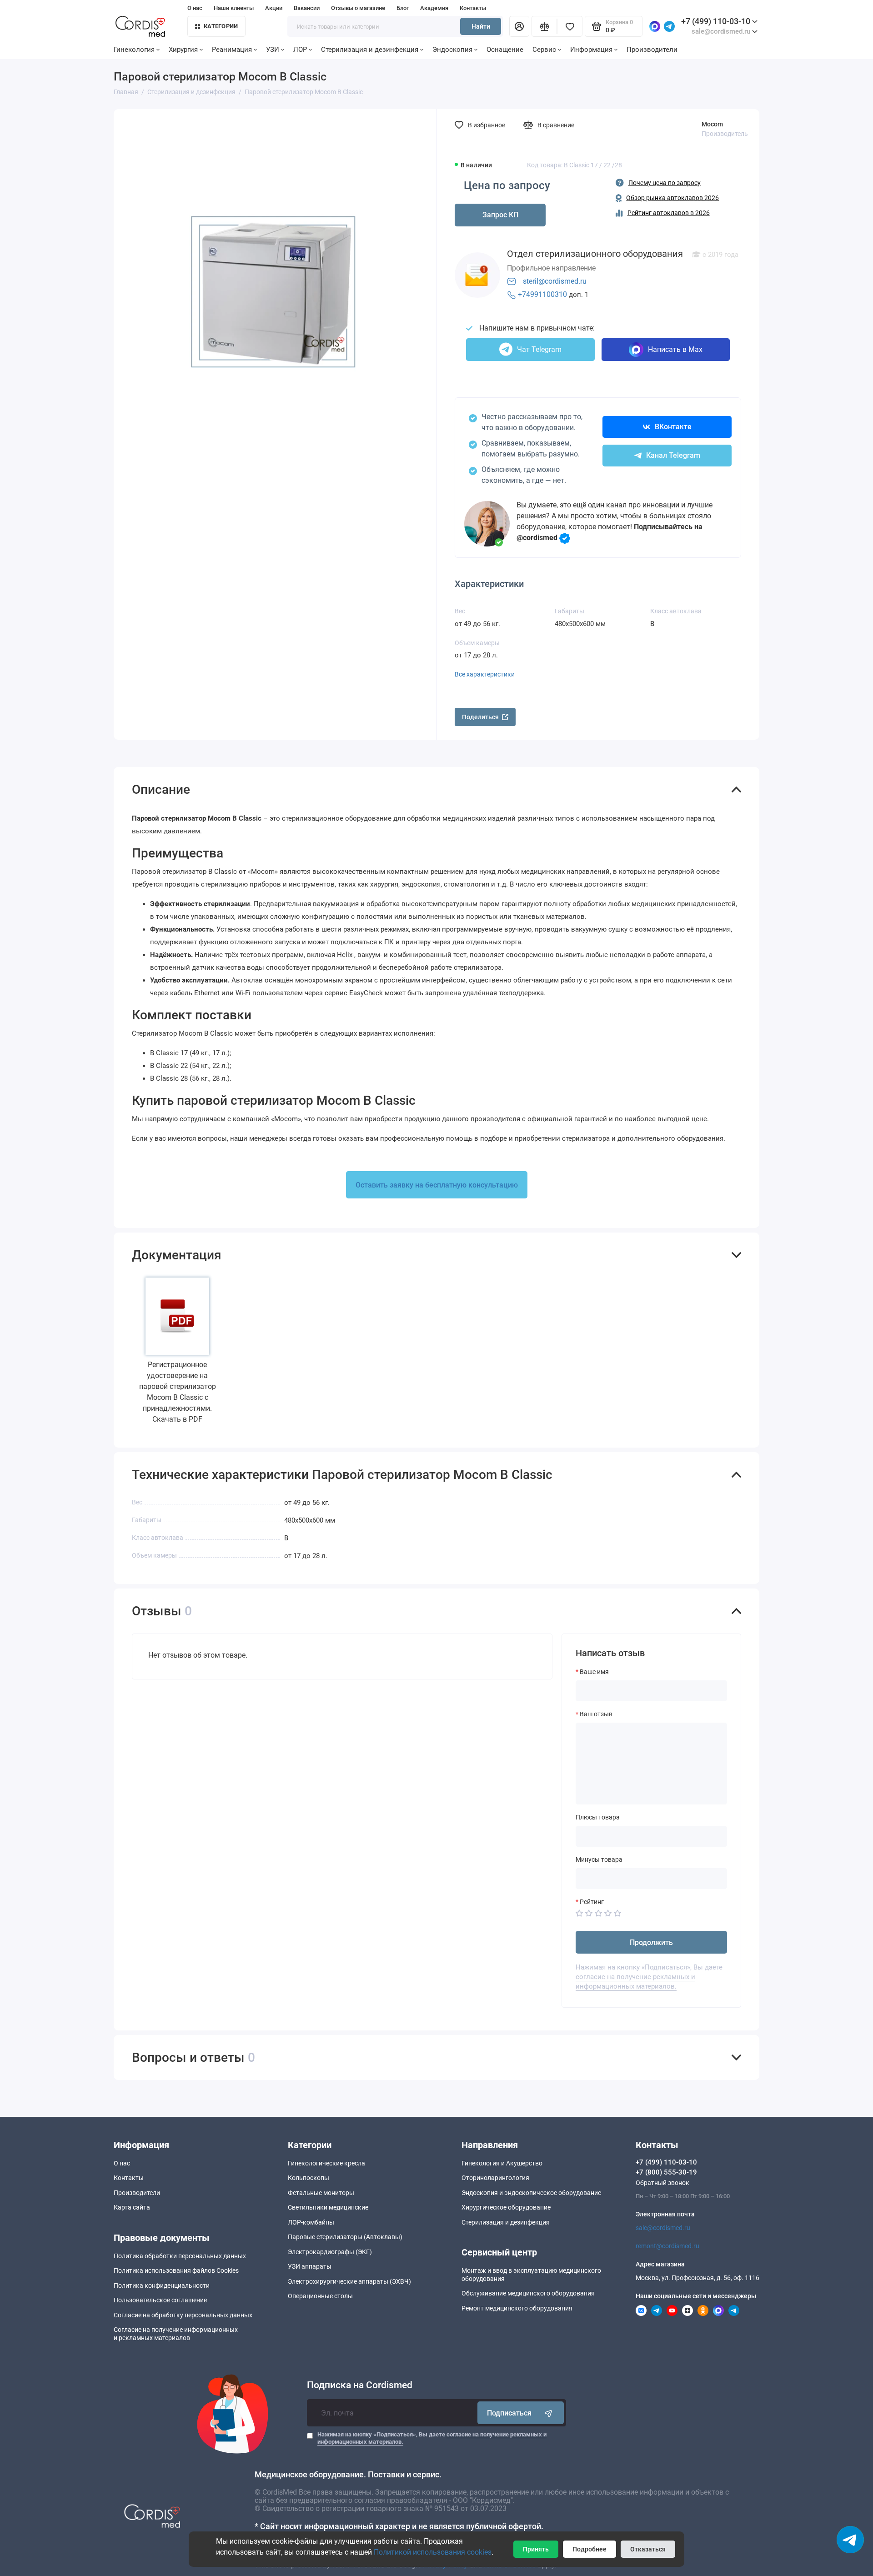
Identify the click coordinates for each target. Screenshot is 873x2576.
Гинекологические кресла (326, 2163)
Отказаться (648, 2549)
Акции (274, 8)
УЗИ (273, 50)
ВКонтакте (673, 427)
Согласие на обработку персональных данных (183, 2315)
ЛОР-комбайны (311, 2222)
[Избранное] (570, 26)
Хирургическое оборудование (506, 2207)
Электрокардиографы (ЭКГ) (330, 2252)
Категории (221, 26)
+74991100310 (542, 294)
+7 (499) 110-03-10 (716, 21)
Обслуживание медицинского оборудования (528, 2293)
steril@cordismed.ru (555, 281)
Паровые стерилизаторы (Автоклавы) (345, 2237)
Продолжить (651, 1942)
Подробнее (590, 2549)
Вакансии (307, 8)
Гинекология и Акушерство (502, 2163)
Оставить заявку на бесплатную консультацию (437, 1185)
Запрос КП (500, 215)
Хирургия (183, 50)
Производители (652, 50)
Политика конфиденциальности (162, 2285)
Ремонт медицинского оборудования (517, 2308)
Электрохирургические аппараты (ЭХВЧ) (349, 2281)
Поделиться (480, 717)
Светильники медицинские (328, 2207)
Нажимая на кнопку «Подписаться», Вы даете (432, 2438)
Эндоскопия (452, 50)
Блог (403, 8)
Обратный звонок (662, 2183)
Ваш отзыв (596, 1714)
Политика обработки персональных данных (180, 2256)
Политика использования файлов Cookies (176, 2270)
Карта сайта (132, 2207)
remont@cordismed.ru (667, 2246)
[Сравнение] (544, 26)
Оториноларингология (495, 2178)
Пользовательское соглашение (160, 2300)
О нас (195, 8)
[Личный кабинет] (519, 26)
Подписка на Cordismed (360, 2385)
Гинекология (134, 50)
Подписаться (509, 2413)
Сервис (544, 50)
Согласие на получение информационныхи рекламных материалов (176, 2334)
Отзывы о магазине (358, 8)
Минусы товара (599, 1859)
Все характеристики (485, 674)
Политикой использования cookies (433, 2552)
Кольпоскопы (309, 2178)
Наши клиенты (234, 8)
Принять (536, 2549)
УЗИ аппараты (310, 2266)
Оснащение (505, 50)
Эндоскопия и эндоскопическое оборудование (531, 2193)
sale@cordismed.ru (663, 2228)
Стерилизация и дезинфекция (370, 50)
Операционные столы (320, 2296)
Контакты (473, 8)
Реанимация (232, 50)
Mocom (712, 124)
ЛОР (300, 50)
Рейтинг (592, 1902)
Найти (481, 26)
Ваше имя (594, 1672)
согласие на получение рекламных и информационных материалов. (635, 1982)
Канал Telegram (673, 455)
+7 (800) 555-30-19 (666, 2172)
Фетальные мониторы (321, 2193)
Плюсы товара (598, 1817)
